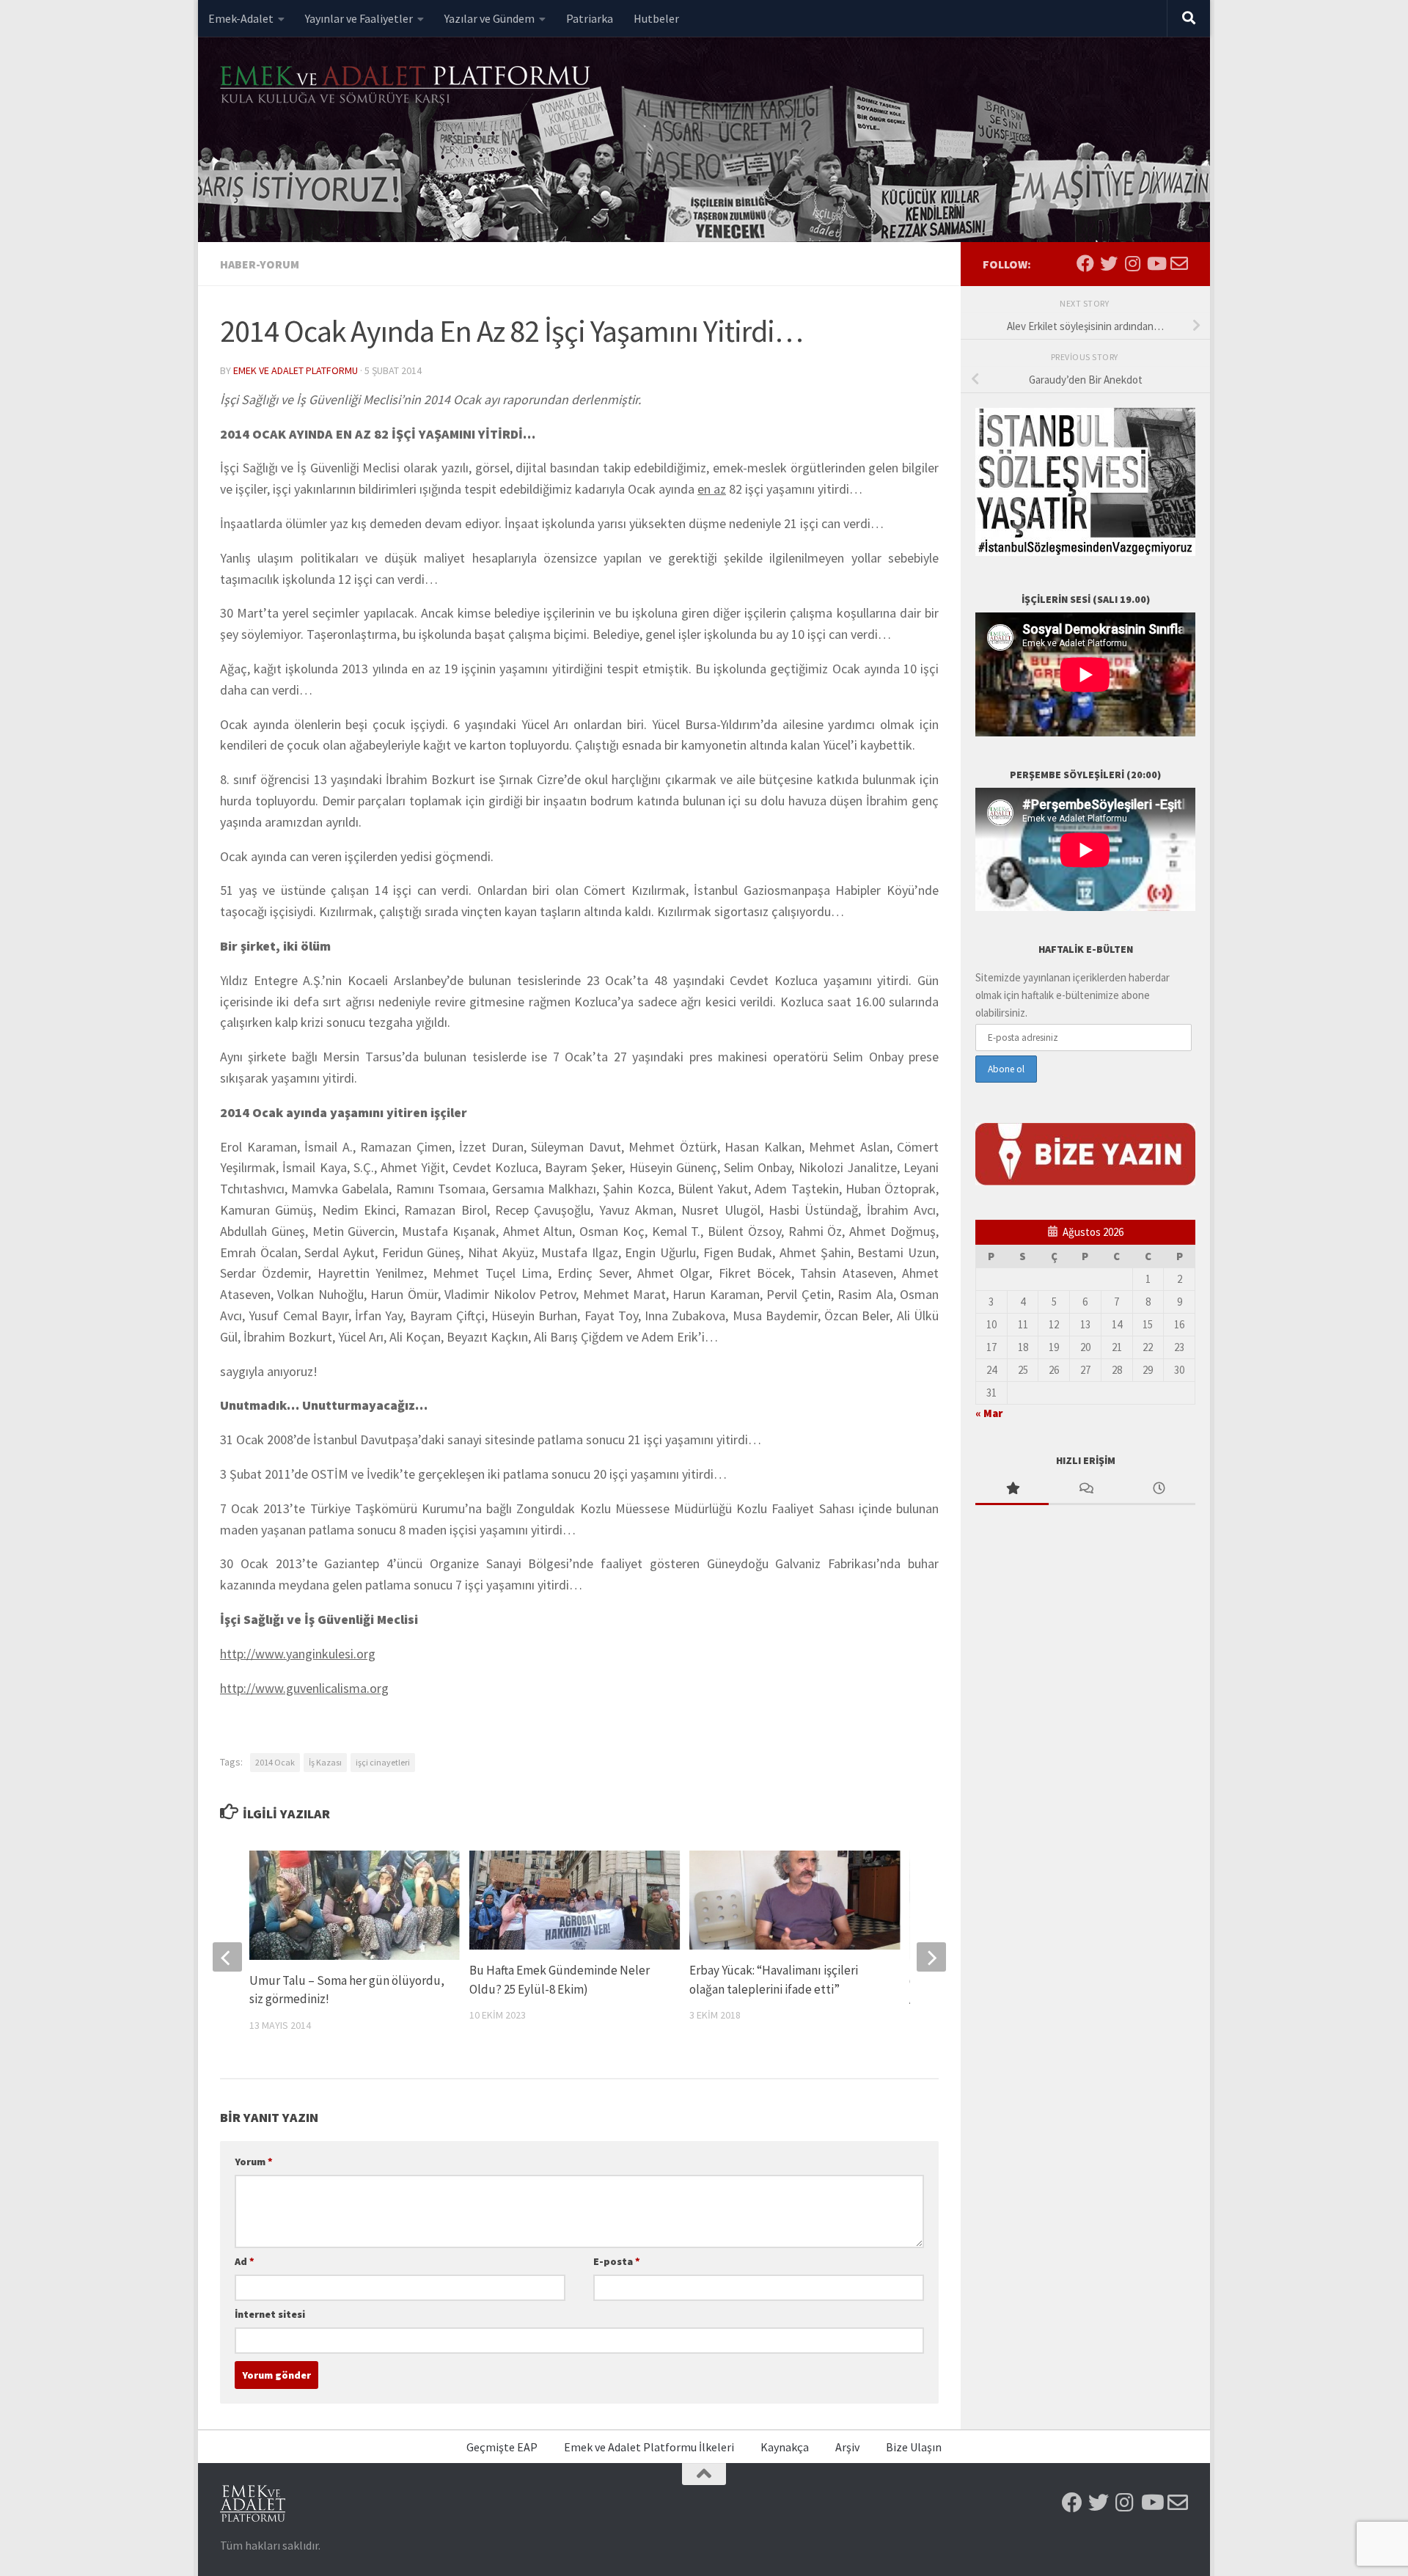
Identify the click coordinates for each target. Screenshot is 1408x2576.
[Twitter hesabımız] (1109, 263)
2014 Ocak (275, 1762)
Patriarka (590, 18)
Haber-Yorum (260, 264)
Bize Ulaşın (914, 2447)
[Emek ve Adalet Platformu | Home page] (407, 86)
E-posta (617, 2261)
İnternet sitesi (270, 2314)
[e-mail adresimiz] (1179, 263)
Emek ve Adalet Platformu (296, 370)
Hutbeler (656, 18)
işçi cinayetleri (383, 1762)
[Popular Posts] (1012, 1489)
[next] (931, 1957)
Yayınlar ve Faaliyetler (359, 18)
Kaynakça (785, 2447)
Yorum (254, 2162)
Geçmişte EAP (502, 2447)
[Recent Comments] (1085, 1489)
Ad (245, 2261)
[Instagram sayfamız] (1132, 263)
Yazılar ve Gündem (489, 18)
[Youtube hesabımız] (1156, 263)
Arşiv (847, 2447)
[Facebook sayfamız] (1085, 263)
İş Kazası (325, 1762)
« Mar (989, 1413)
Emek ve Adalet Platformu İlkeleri (649, 2447)
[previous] (227, 1957)
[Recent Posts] (1159, 1489)
